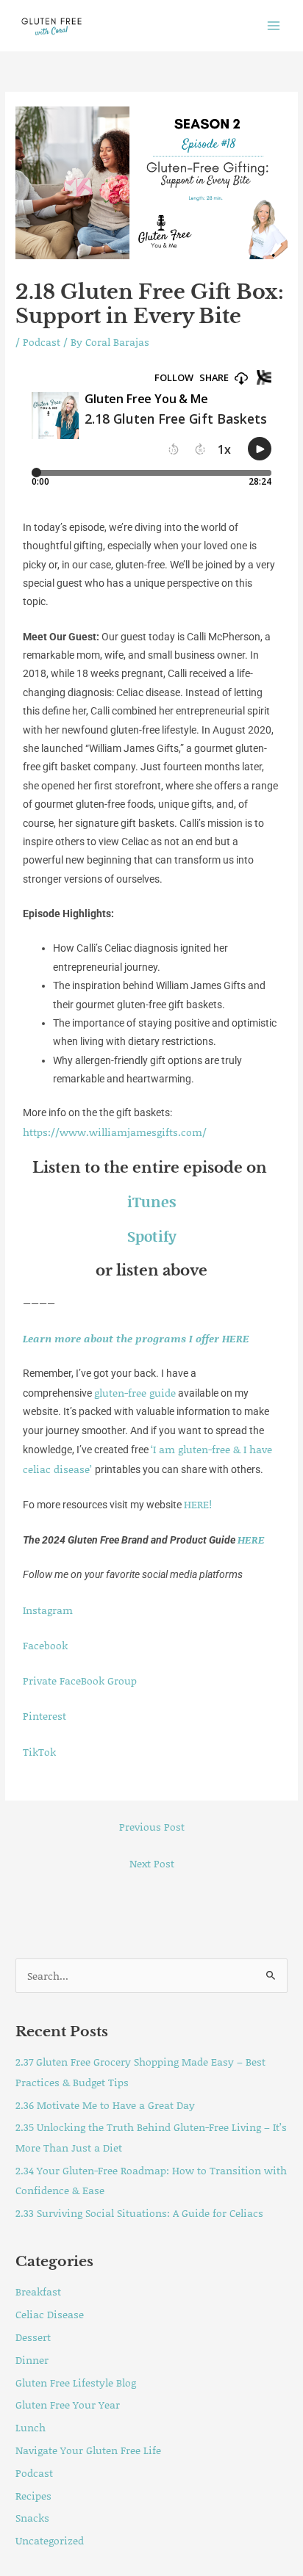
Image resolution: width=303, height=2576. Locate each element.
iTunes (151, 1201)
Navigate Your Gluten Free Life (88, 2450)
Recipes (33, 2496)
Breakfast (38, 2291)
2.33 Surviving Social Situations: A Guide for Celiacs (139, 2213)
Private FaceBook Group (80, 1680)
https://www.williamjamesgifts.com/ (115, 1132)
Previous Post (152, 1827)
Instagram (48, 1610)
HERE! (198, 1504)
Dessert (33, 2337)
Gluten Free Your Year (68, 2405)
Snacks (32, 2518)
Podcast (42, 342)
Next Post (152, 1863)
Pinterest (44, 1716)
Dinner (32, 2360)
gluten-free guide (135, 1393)
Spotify (152, 1236)
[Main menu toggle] (274, 25)
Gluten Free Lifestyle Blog (76, 2383)
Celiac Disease (50, 2314)
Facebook (45, 1645)
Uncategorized (50, 2540)
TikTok (39, 1752)
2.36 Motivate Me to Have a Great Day (105, 2105)
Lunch (31, 2427)
